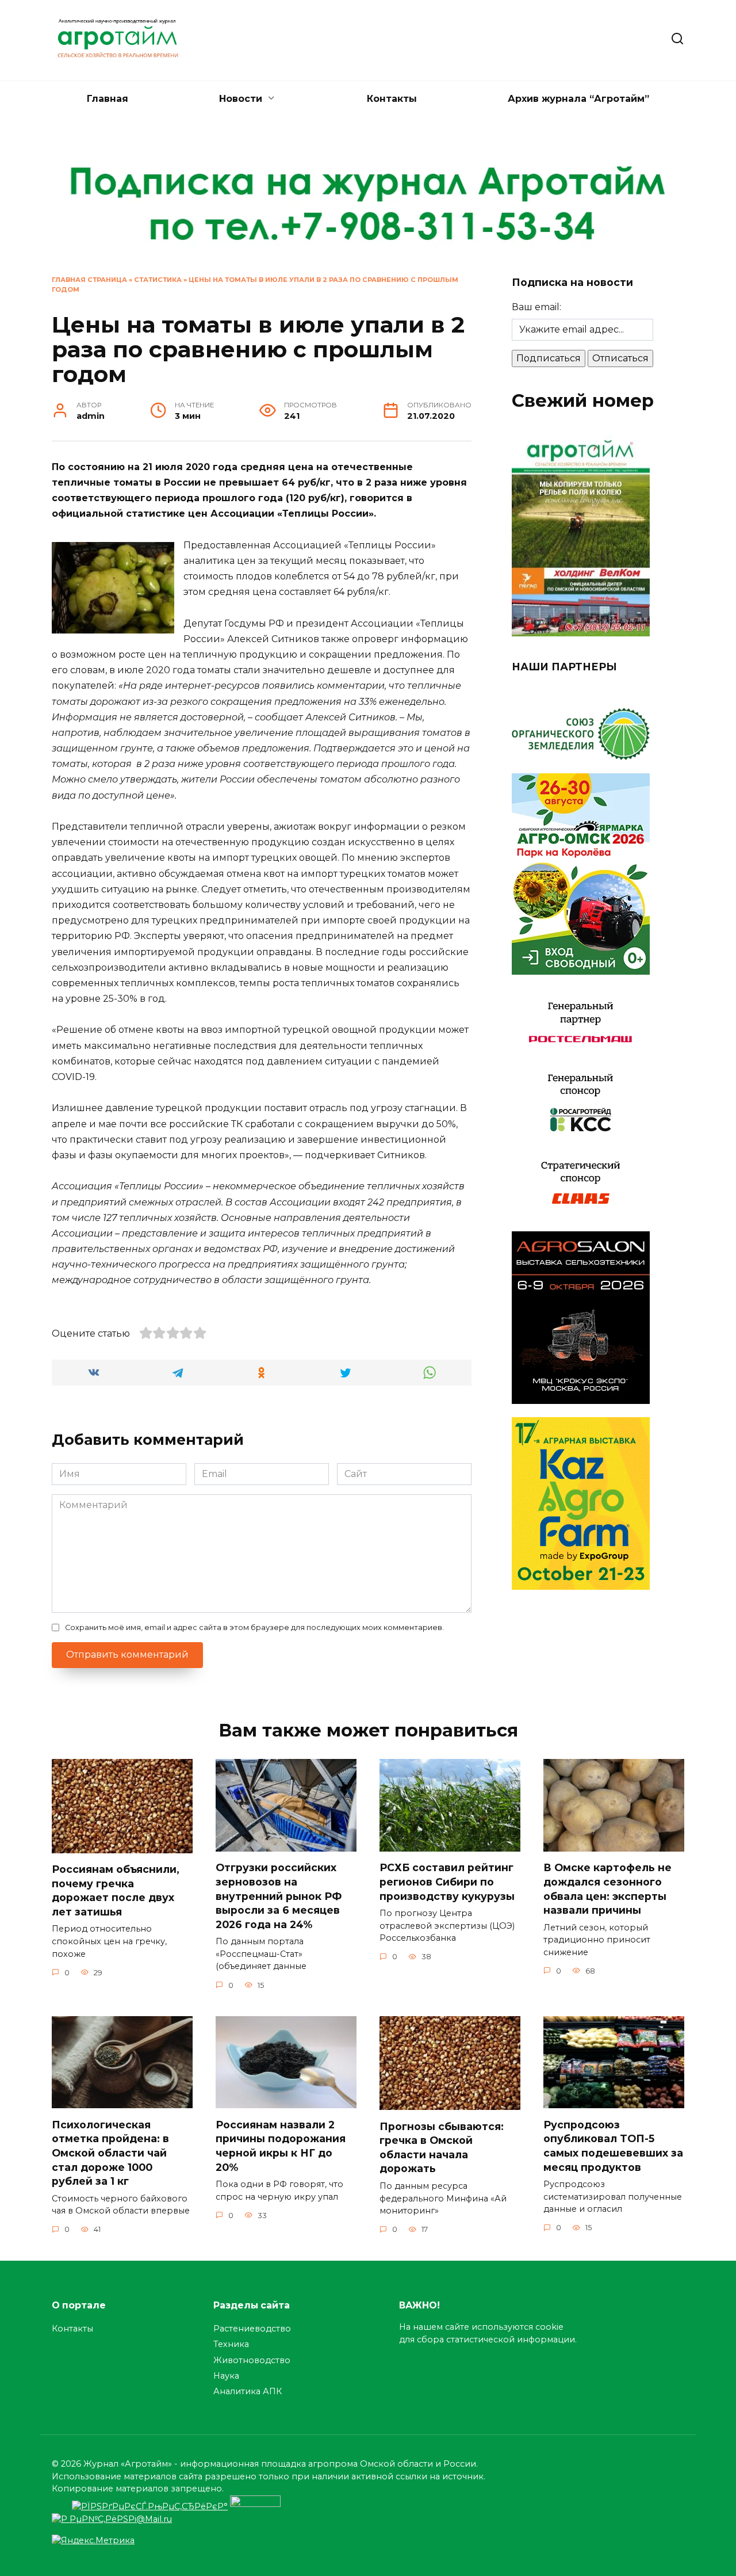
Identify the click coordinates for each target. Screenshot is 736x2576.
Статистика (158, 280)
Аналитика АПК (248, 2391)
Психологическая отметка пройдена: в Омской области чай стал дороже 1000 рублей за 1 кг (110, 2153)
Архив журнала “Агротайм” (578, 99)
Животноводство (252, 2360)
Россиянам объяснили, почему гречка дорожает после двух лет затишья (116, 1890)
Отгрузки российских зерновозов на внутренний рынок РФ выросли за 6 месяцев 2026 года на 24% (279, 1896)
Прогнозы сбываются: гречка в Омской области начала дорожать (442, 2147)
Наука (226, 2376)
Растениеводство (252, 2329)
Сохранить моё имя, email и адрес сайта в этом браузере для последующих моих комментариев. (254, 1627)
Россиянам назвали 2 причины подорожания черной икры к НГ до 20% (281, 2145)
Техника (231, 2344)
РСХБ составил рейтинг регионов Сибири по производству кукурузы (447, 1882)
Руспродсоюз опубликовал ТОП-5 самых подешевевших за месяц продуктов (613, 2145)
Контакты (392, 99)
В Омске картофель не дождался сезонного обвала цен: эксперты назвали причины (607, 1889)
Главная (108, 99)
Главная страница (89, 280)
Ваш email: (536, 307)
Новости (241, 99)
